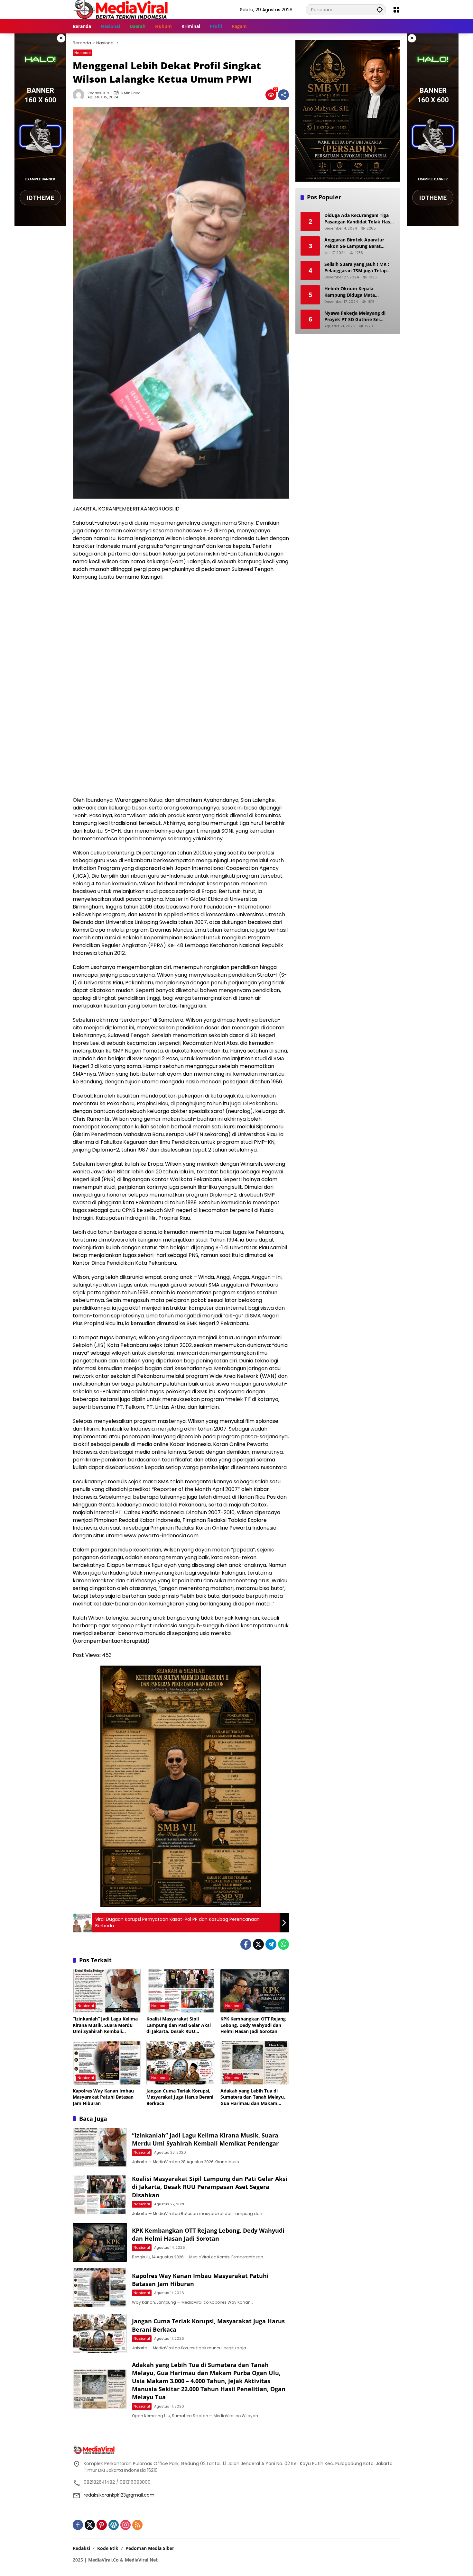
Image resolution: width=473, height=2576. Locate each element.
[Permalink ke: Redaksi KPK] (80, 95)
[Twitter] (258, 1944)
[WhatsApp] (283, 1944)
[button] (380, 9)
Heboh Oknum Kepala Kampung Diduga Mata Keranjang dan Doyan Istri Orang (353, 292)
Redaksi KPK (99, 93)
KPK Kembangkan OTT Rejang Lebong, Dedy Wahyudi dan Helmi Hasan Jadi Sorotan (253, 2025)
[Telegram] (271, 1944)
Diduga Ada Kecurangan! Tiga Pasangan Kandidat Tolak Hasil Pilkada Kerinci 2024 (358, 218)
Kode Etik (108, 2548)
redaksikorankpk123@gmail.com (119, 2495)
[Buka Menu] (396, 10)
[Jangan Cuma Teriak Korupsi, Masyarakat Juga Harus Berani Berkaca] (181, 2063)
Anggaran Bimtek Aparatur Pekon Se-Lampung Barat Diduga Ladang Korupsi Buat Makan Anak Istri (356, 243)
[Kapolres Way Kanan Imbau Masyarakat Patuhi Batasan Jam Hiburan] (107, 2063)
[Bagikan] (283, 95)
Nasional (83, 53)
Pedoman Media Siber (150, 2548)
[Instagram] (125, 2525)
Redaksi (81, 2548)
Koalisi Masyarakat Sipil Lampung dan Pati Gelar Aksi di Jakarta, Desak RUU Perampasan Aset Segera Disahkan (179, 2025)
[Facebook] (246, 1944)
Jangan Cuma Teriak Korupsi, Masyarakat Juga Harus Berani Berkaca (180, 2097)
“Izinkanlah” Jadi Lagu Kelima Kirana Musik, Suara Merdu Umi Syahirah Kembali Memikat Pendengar (105, 2025)
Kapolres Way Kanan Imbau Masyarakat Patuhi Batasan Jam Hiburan (103, 2097)
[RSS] (137, 2525)
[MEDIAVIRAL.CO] (121, 9)
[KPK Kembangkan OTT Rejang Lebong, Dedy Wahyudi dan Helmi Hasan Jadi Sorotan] (255, 1991)
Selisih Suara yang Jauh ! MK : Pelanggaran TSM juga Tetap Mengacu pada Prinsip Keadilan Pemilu (359, 267)
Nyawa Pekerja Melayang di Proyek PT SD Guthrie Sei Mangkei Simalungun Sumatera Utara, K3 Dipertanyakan (359, 316)
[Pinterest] (102, 2525)
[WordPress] (114, 2525)
